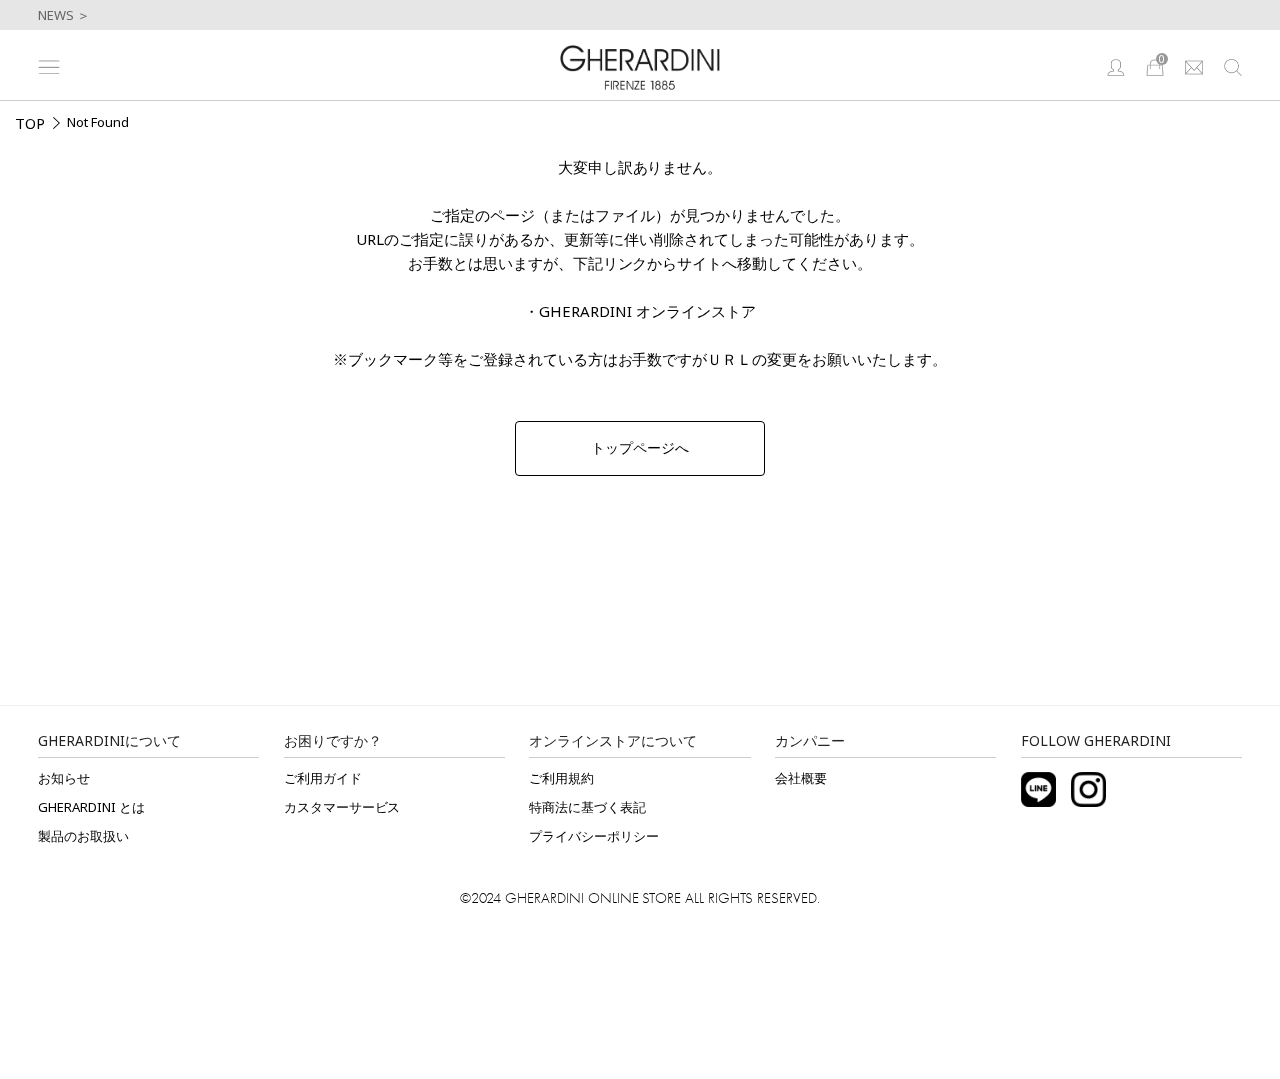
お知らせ (64, 778)
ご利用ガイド (323, 778)
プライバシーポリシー (594, 836)
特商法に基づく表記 (587, 807)
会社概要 (801, 778)
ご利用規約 (561, 778)
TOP (30, 123)
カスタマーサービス (342, 807)
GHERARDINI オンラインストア (647, 311)
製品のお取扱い (83, 836)
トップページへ (640, 448)
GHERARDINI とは (91, 807)
